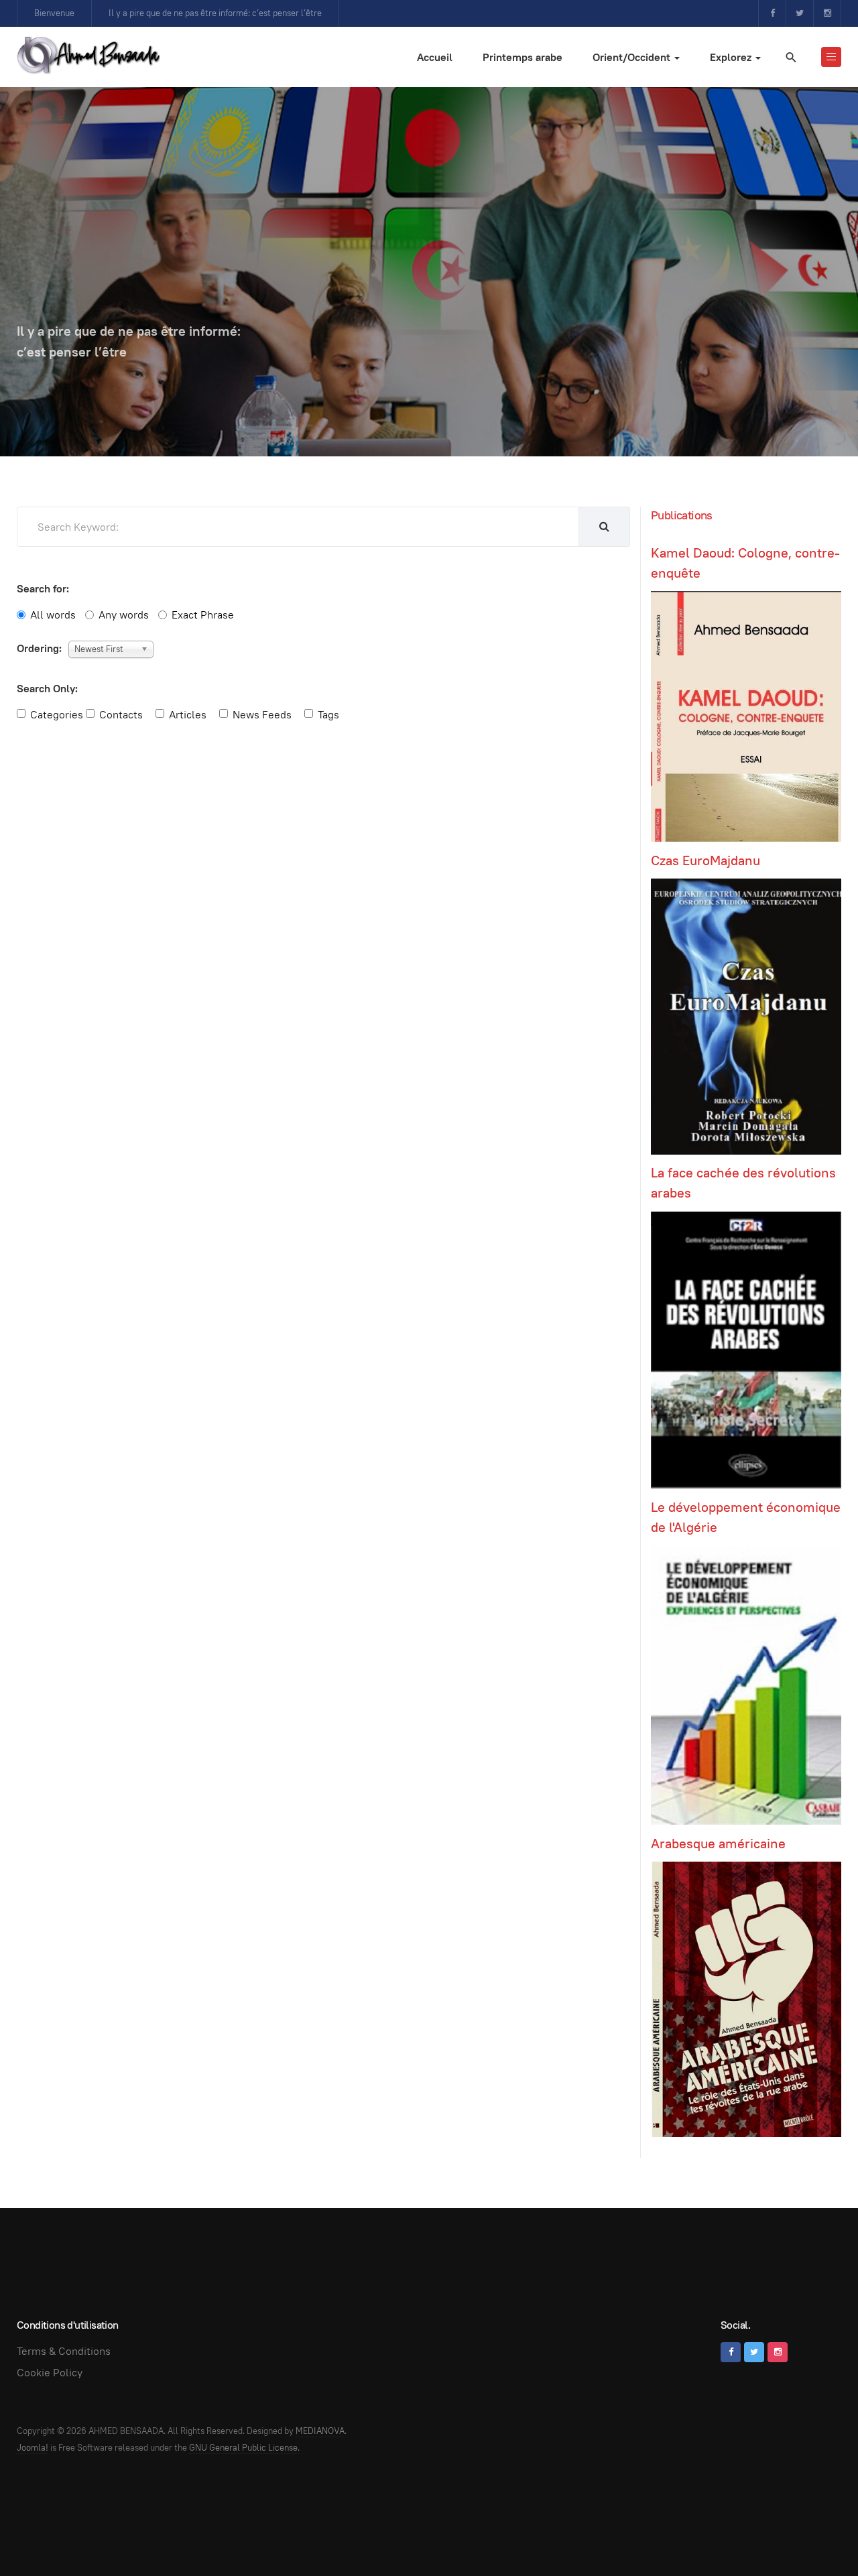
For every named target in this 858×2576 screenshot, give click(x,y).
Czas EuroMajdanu (706, 860)
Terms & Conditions (64, 2351)
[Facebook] (772, 13)
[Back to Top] (818, 2536)
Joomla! (33, 2448)
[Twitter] (800, 13)
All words (53, 615)
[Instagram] (827, 13)
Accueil (435, 57)
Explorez (732, 57)
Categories (57, 715)
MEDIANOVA (320, 2431)
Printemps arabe (523, 57)
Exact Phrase (203, 615)
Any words (124, 615)
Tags (328, 715)
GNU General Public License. (244, 2448)
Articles (188, 715)
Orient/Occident (633, 57)
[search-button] (604, 527)
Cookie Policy (50, 2373)
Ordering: (39, 648)
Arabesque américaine (718, 1844)
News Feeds (262, 715)
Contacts (121, 715)
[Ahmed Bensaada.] (88, 55)
